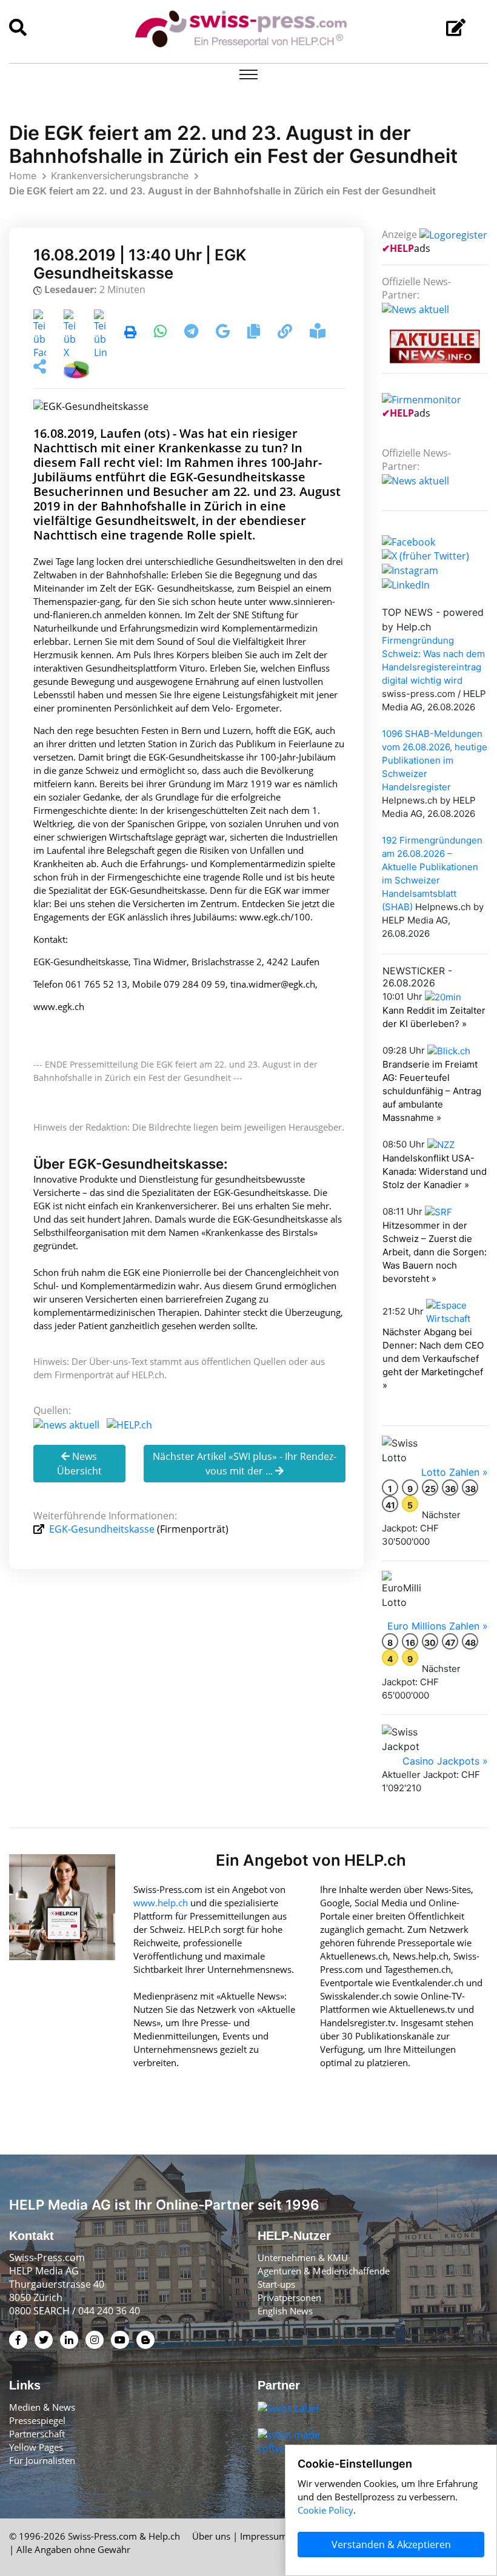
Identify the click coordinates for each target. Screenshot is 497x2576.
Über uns (211, 2536)
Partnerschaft (37, 2434)
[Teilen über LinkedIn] (100, 333)
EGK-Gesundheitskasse (102, 1529)
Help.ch (164, 2536)
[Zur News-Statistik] (76, 368)
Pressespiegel (37, 2420)
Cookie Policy (325, 2510)
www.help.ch (161, 1903)
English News (285, 2311)
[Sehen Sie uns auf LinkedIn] (406, 584)
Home (23, 176)
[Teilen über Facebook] (40, 333)
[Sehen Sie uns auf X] (425, 555)
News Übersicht (79, 1464)
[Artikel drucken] (130, 333)
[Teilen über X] (70, 333)
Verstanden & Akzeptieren (391, 2545)
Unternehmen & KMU (303, 2257)
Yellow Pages (36, 2447)
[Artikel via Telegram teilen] (192, 333)
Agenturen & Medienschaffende (324, 2271)
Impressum (264, 2536)
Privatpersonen (289, 2297)
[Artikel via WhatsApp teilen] (162, 333)
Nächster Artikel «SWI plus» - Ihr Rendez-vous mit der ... (245, 1464)
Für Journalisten (42, 2460)
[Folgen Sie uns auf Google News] (224, 333)
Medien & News (42, 2407)
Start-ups (276, 2284)
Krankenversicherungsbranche (120, 176)
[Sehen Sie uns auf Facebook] (409, 541)
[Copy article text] (255, 333)
